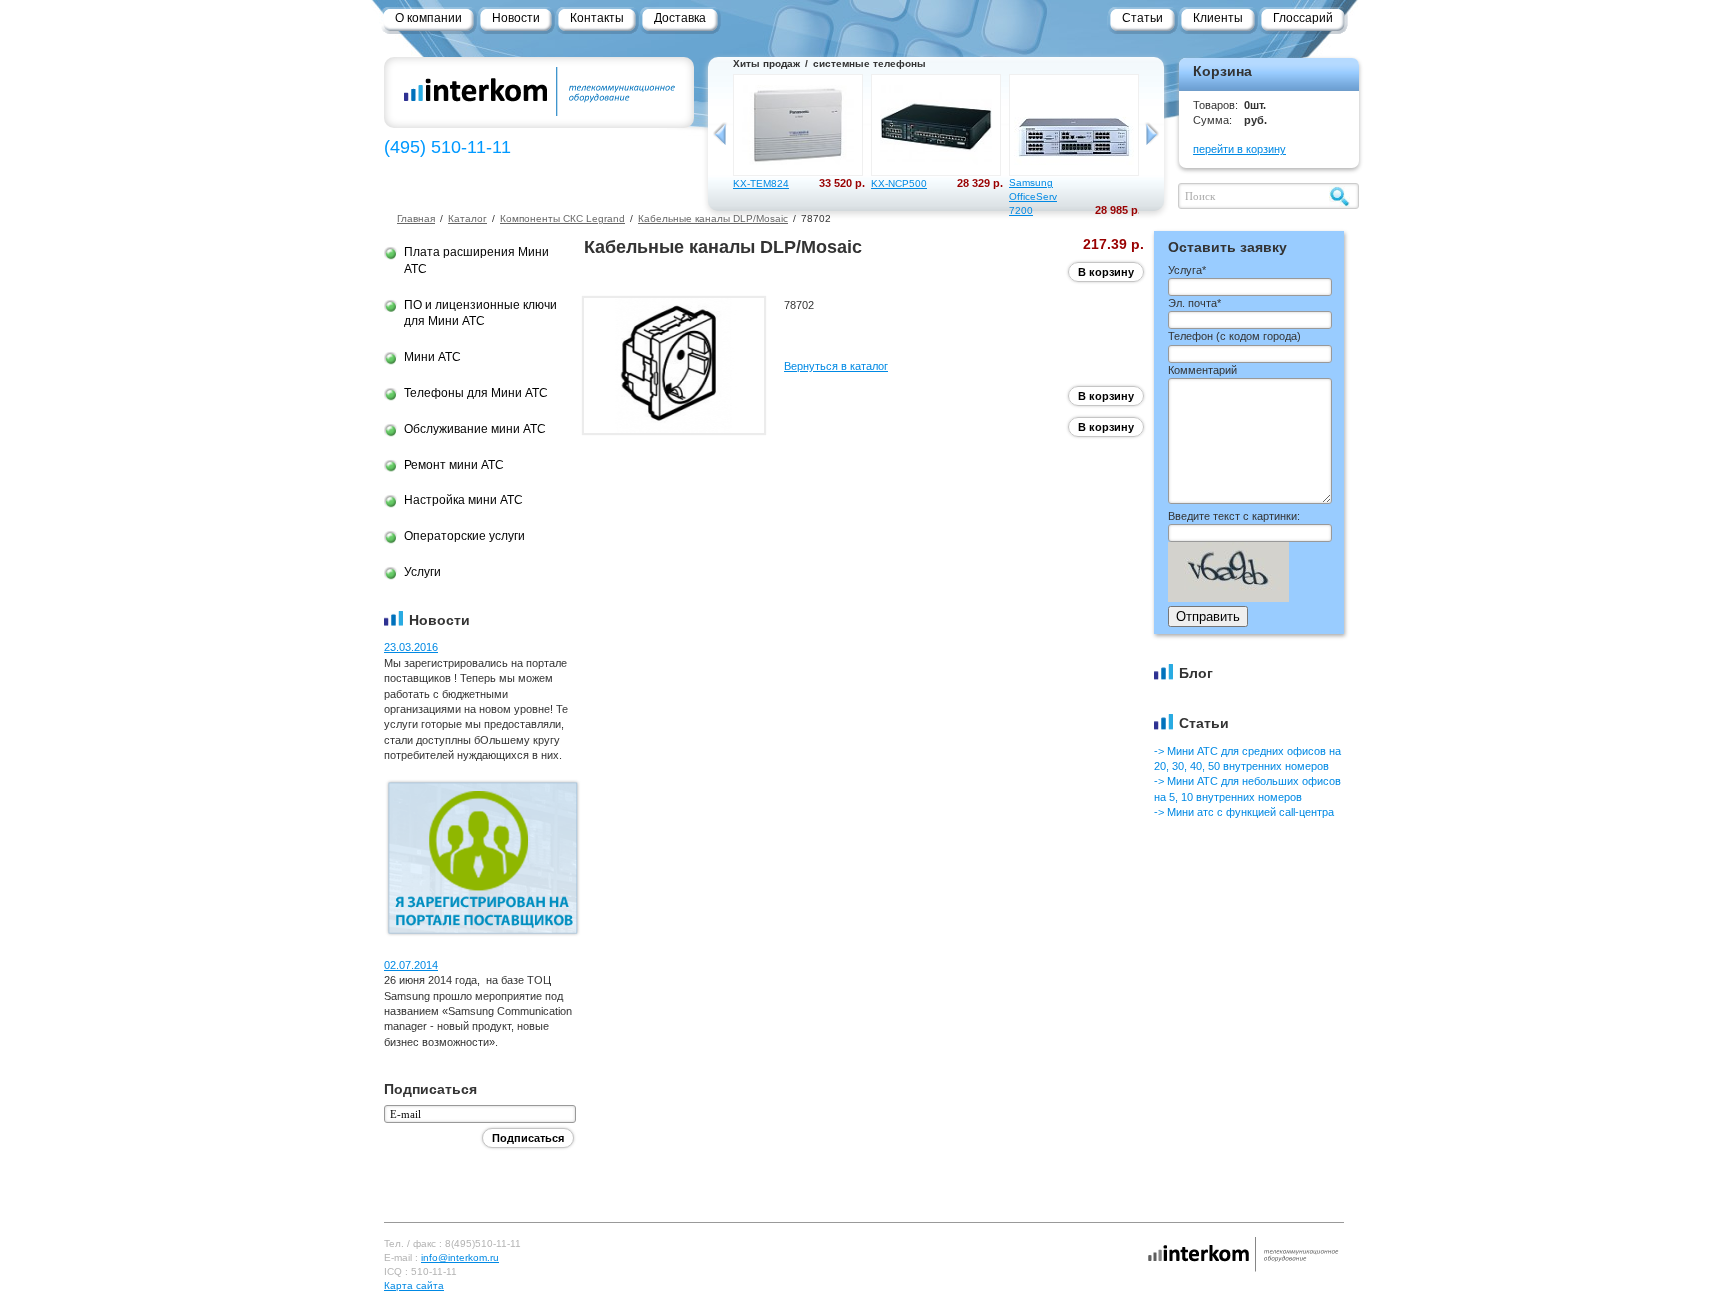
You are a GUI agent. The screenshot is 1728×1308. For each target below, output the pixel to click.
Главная (416, 218)
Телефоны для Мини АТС (476, 393)
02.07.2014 (411, 965)
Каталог (467, 218)
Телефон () (1234, 336)
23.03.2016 (411, 647)
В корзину (1106, 272)
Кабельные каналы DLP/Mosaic (713, 218)
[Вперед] (1151, 134)
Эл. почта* (1194, 303)
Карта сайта (414, 1285)
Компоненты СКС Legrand (562, 218)
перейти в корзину (1239, 149)
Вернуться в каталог (836, 366)
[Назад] (720, 134)
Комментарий (1202, 370)
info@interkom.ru (460, 1257)
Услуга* (1187, 270)
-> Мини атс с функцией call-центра (1244, 812)
